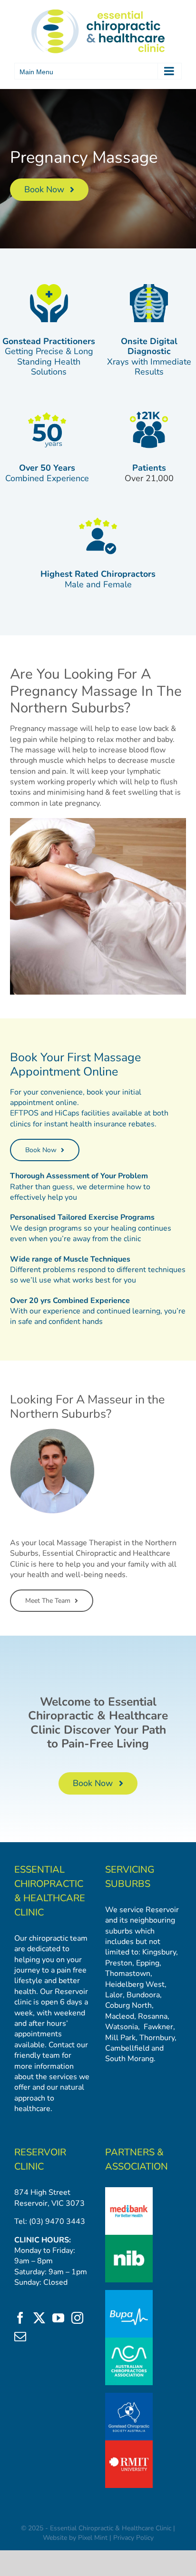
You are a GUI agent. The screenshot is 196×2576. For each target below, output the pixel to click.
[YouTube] (58, 2318)
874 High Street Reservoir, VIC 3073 (49, 2198)
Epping (148, 1963)
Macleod (120, 2016)
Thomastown (128, 1974)
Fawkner (158, 2027)
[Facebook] (20, 2318)
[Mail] (20, 2336)
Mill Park (120, 2038)
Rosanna (153, 2016)
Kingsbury (159, 1952)
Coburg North (128, 2005)
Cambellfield (127, 2048)
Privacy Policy (133, 2538)
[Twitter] (39, 2318)
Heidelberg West (135, 1984)
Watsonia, (122, 2027)
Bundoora (143, 1995)
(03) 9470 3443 (57, 2221)
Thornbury (157, 2038)
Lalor (114, 1995)
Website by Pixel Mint (75, 2538)
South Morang (129, 2059)
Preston (119, 1963)
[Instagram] (77, 2318)
